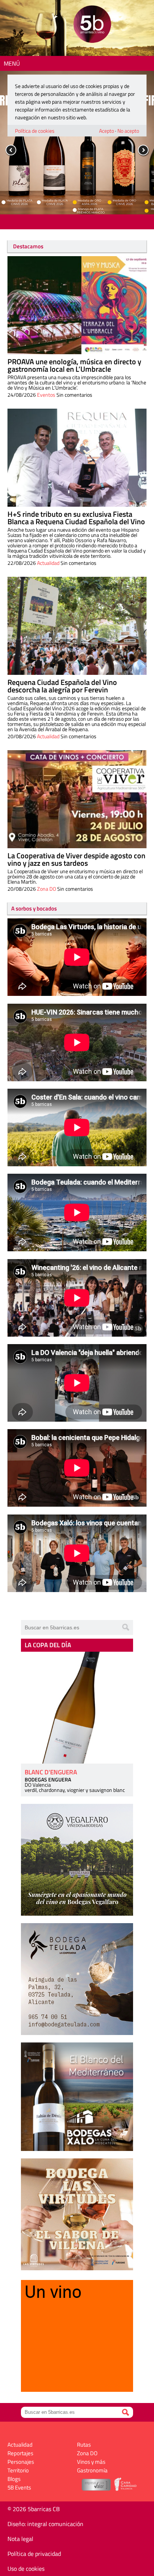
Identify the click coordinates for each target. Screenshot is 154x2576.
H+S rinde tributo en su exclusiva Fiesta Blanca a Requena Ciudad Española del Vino (76, 518)
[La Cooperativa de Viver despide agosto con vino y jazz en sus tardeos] (77, 799)
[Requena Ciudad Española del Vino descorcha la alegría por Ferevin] (77, 626)
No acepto (128, 131)
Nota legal (20, 2539)
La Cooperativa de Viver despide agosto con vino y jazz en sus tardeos (76, 859)
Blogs (14, 2479)
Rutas (84, 2445)
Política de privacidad (34, 2554)
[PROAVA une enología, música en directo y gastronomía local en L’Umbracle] (77, 305)
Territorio (18, 2470)
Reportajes (20, 2453)
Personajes (21, 2462)
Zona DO (47, 889)
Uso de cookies (26, 2569)
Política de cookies (35, 131)
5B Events (19, 2487)
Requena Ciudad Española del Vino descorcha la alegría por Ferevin (62, 686)
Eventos (46, 395)
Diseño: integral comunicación (45, 2524)
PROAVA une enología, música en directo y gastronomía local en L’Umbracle (74, 365)
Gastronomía (92, 2470)
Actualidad (48, 563)
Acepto (107, 131)
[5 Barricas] (92, 25)
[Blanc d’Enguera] (77, 1708)
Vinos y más (91, 2462)
